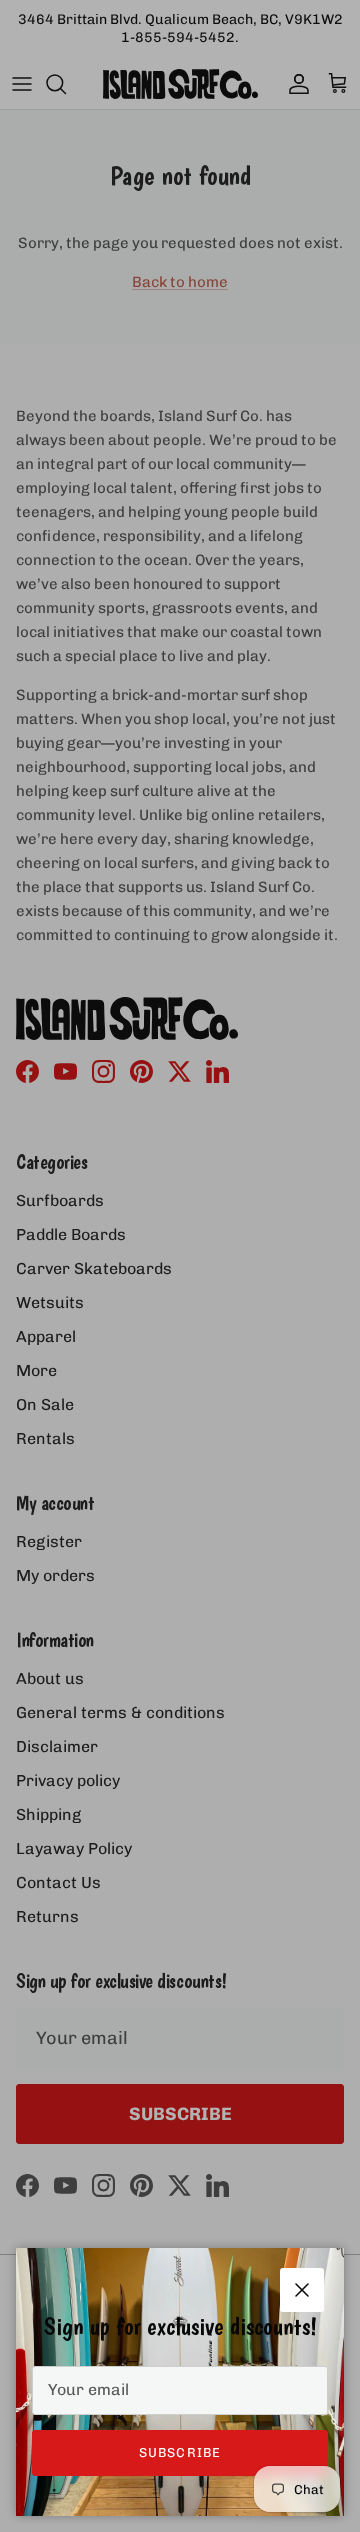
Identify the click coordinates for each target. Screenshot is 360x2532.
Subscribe (179, 2452)
